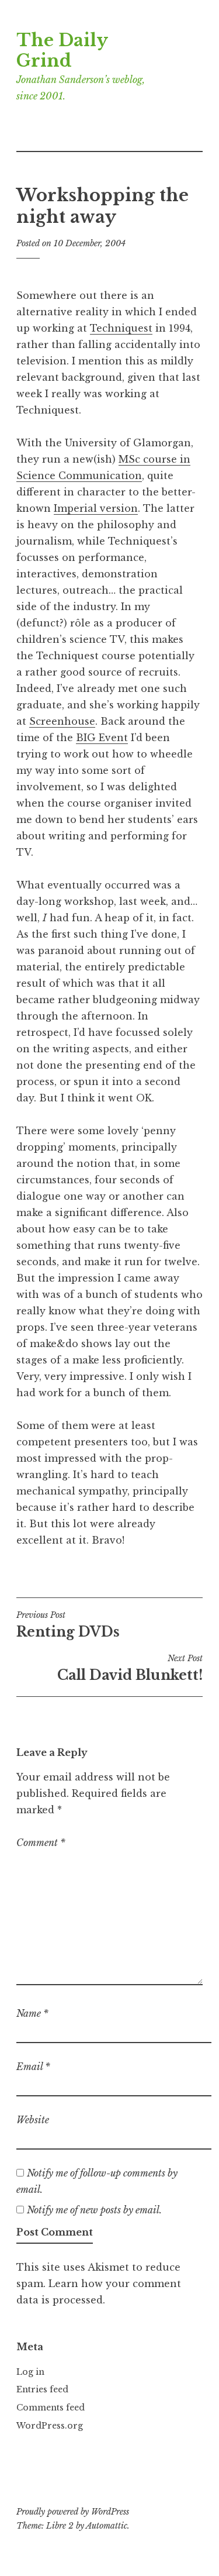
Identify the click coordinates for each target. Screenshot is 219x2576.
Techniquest (121, 328)
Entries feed (42, 2389)
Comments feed (51, 2408)
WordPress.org (50, 2426)
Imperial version (96, 508)
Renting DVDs (68, 1625)
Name (32, 2013)
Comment (41, 1843)
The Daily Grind (62, 51)
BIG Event (102, 738)
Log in (30, 2372)
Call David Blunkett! (130, 1668)
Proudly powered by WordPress (73, 2512)
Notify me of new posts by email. (94, 2210)
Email (33, 2067)
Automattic (107, 2526)
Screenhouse (62, 721)
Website (33, 2120)
